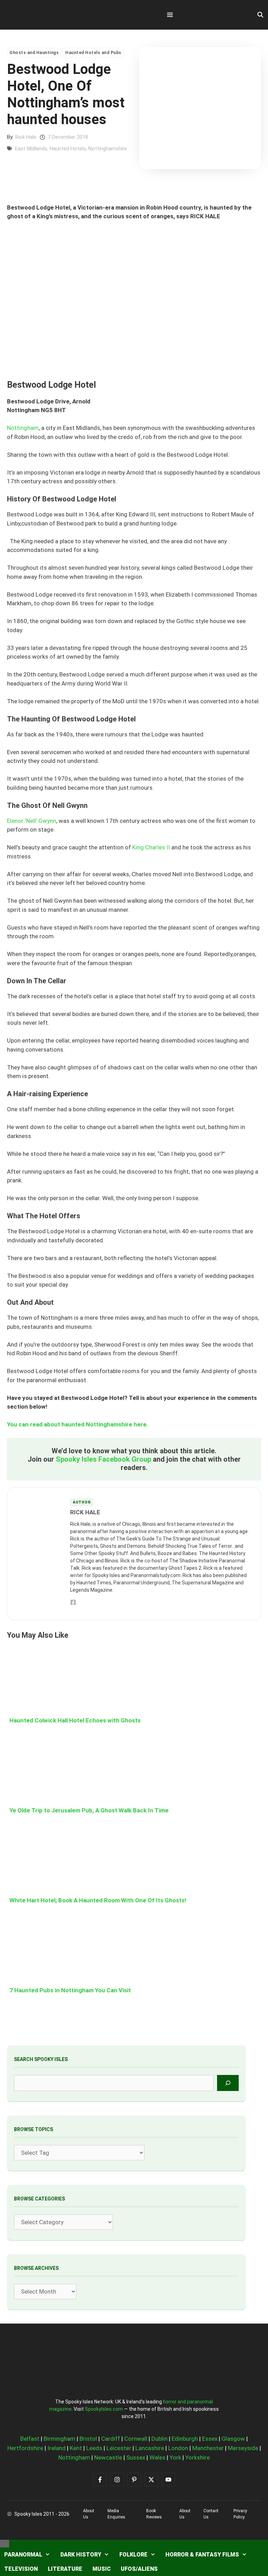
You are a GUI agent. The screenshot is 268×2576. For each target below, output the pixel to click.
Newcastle (108, 2457)
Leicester (119, 2448)
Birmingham (59, 2439)
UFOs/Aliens (139, 2569)
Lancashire (150, 2448)
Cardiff (111, 2439)
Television (21, 2569)
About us (89, 2514)
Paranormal (23, 2555)
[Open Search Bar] (260, 15)
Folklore (133, 2555)
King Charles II (151, 847)
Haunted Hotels (68, 149)
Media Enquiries (116, 2514)
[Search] (228, 2083)
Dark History (81, 2555)
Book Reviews (154, 2514)
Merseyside (243, 2448)
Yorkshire (198, 2457)
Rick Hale (26, 137)
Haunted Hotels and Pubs (93, 53)
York (175, 2457)
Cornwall (136, 2439)
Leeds (94, 2448)
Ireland (57, 2448)
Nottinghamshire (108, 149)
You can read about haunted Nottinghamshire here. (78, 1424)
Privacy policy (240, 2514)
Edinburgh (185, 2439)
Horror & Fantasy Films (202, 2555)
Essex (210, 2439)
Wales (157, 2457)
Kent (76, 2448)
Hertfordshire (25, 2448)
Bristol (88, 2439)
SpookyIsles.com (104, 2409)
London (178, 2448)
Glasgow (233, 2439)
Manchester (208, 2448)
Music (102, 2569)
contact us (211, 2514)
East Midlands (31, 149)
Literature (65, 2569)
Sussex (136, 2457)
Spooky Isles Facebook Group (103, 1459)
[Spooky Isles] (46, 15)
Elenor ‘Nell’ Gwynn (32, 821)
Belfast (30, 2439)
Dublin (159, 2439)
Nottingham (23, 428)
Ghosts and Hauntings (34, 53)
